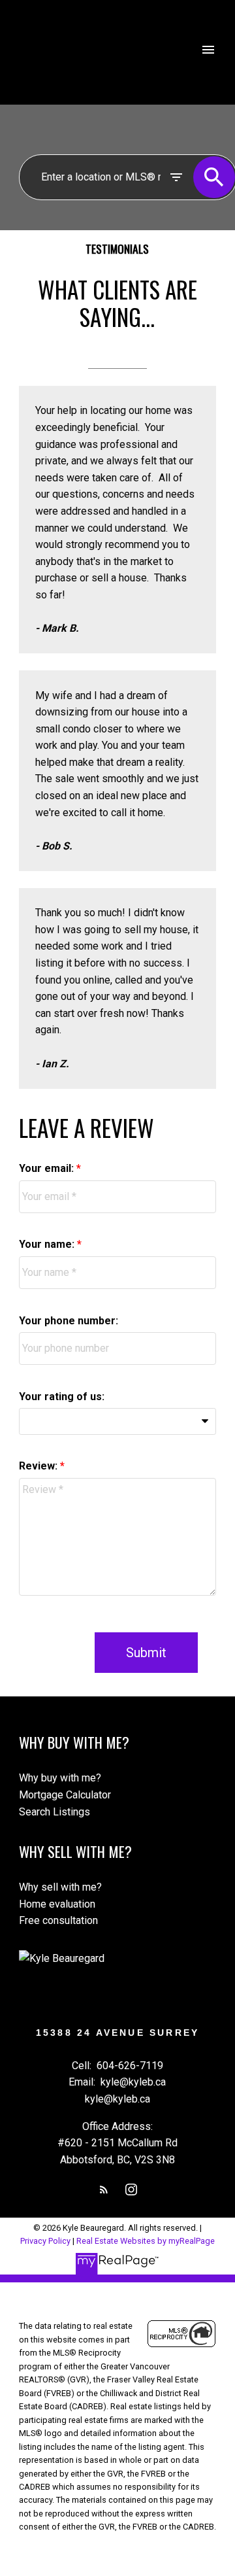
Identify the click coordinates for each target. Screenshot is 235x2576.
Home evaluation (57, 1904)
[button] (104, 2190)
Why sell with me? (60, 1887)
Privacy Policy (45, 2241)
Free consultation (58, 1920)
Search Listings (55, 1812)
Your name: (48, 1244)
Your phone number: (69, 1321)
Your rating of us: (62, 1397)
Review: (39, 1466)
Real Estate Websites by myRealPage (146, 2241)
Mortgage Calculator (65, 1795)
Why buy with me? (60, 1778)
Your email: (48, 1168)
